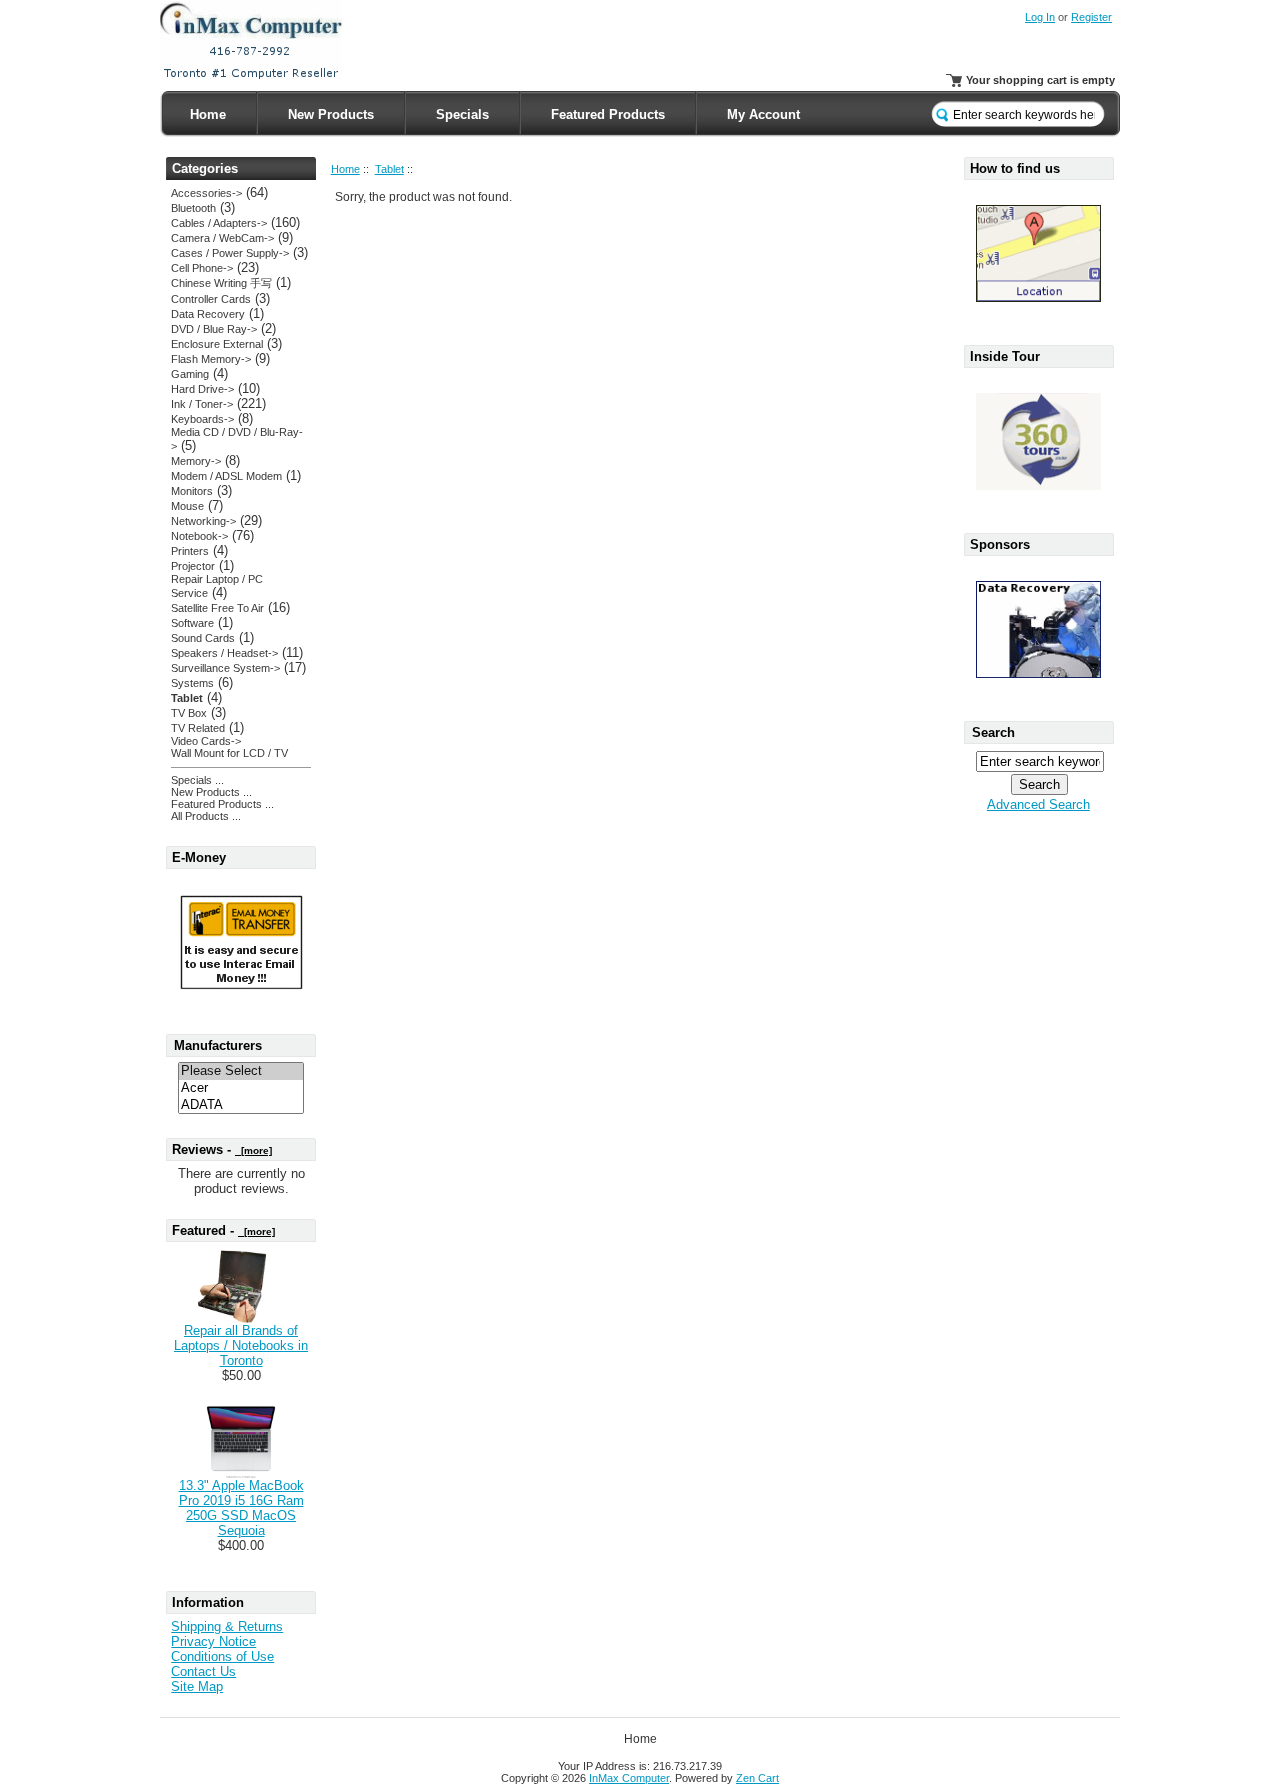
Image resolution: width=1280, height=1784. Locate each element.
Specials (462, 114)
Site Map (197, 1686)
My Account (763, 114)
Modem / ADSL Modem (226, 476)
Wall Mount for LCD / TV (229, 753)
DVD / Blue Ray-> (214, 329)
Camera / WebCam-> (222, 238)
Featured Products (608, 114)
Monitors (192, 491)
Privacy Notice (213, 1641)
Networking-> (203, 521)
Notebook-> (199, 536)
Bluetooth (193, 208)
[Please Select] (241, 1071)
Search (993, 732)
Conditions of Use (222, 1656)
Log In (1040, 17)
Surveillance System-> (225, 668)
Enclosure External (217, 344)
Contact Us (203, 1671)
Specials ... (197, 780)
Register (1091, 17)
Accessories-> (206, 193)
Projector (193, 566)
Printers (190, 551)
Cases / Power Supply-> (230, 253)
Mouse (187, 506)
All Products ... (206, 816)
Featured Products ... (222, 804)
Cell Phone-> (202, 268)
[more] (253, 1150)
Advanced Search (1038, 804)
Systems (192, 683)
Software (192, 623)
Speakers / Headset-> (224, 653)
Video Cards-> (206, 741)
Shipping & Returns (227, 1626)
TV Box (189, 713)
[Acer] (241, 1088)
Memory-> (196, 461)
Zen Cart (757, 1778)
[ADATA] (241, 1105)
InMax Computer (629, 1778)
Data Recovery (208, 314)
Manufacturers (218, 1045)
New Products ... (211, 792)
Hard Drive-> (202, 389)
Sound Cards (203, 638)
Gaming (190, 374)
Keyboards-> (202, 419)
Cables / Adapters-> (219, 223)
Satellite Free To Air (217, 608)
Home (208, 114)
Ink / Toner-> (202, 404)
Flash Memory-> (211, 359)
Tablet (389, 169)
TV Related (198, 728)
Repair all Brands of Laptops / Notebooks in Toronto (241, 1345)
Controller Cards (211, 299)
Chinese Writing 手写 (221, 283)
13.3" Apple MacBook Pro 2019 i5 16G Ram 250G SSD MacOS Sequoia (241, 1508)
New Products (331, 114)
